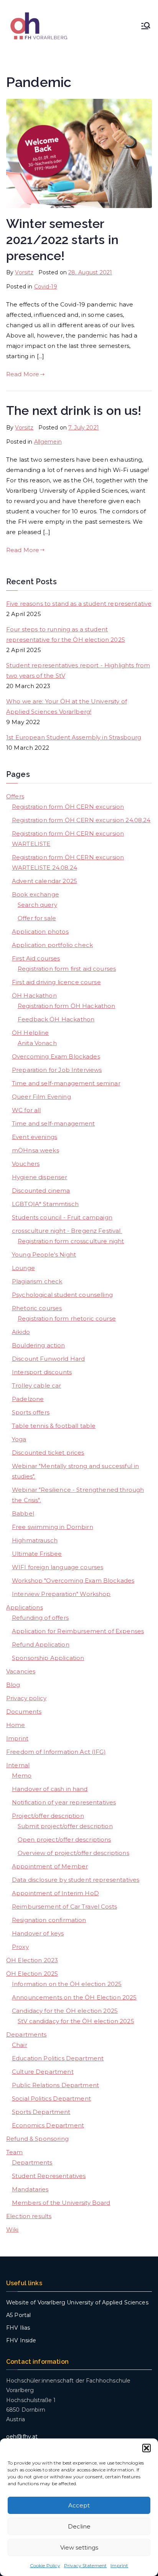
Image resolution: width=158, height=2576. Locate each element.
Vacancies (21, 1671)
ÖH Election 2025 (32, 1974)
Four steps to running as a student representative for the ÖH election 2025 (66, 634)
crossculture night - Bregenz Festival (67, 1231)
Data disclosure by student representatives (76, 1880)
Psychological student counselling (62, 1295)
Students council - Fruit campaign (62, 1217)
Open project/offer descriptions (64, 1839)
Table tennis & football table (54, 1426)
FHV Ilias (18, 2328)
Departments (26, 2034)
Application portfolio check (52, 945)
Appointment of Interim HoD (55, 1893)
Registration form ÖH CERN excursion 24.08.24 (81, 820)
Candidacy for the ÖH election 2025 (65, 2011)
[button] (146, 2448)
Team (15, 2152)
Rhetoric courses (37, 1308)
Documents (24, 1712)
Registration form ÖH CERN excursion (68, 807)
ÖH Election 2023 (32, 1960)
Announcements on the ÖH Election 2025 (74, 1997)
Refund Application (41, 1644)
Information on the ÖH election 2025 (67, 1984)
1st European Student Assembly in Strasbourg (74, 737)
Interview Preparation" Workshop (61, 1594)
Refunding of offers (40, 1618)
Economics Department (48, 2125)
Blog (13, 1685)
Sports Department (41, 2112)
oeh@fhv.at (22, 2437)
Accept (79, 2505)
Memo (22, 1776)
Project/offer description (48, 1816)
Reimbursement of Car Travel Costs (64, 1907)
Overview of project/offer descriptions (73, 1853)
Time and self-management (53, 1123)
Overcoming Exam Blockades (56, 1056)
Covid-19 (46, 287)
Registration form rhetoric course (67, 1318)
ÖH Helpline (30, 1033)
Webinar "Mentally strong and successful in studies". (75, 1471)
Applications (25, 1607)
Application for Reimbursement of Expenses (78, 1631)
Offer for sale (37, 918)
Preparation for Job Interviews (57, 1070)
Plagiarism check (37, 1281)
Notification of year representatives (64, 1802)
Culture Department (43, 2072)
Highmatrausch (35, 1540)
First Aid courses (36, 958)
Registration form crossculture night (71, 1241)
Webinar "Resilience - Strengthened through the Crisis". (78, 1495)
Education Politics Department (58, 2058)
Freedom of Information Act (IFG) (56, 1752)
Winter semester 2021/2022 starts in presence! (62, 240)
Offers (15, 796)
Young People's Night (44, 1254)
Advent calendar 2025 (44, 881)
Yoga (19, 1439)
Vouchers (26, 1164)
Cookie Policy (45, 2565)
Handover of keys (38, 1933)
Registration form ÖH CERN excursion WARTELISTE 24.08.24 (68, 862)
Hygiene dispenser (40, 1177)
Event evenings (35, 1137)
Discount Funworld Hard (48, 1359)
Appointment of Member (50, 1866)
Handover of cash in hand (50, 1789)
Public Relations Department (55, 2085)
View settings (79, 2547)
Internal (18, 1765)
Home (16, 1725)
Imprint (119, 2565)
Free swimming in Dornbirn (53, 1527)
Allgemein (48, 442)
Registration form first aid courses (67, 969)
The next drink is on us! (74, 411)
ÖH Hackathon (34, 995)
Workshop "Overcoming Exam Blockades (73, 1581)
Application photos (40, 932)
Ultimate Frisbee (37, 1554)
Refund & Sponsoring (37, 2139)
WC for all (26, 1110)
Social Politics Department (51, 2098)
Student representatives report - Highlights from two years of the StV (78, 670)
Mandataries (30, 2189)
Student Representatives (49, 2176)
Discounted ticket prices (48, 1453)
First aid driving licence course (56, 982)
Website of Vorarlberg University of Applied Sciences (77, 2302)
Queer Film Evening (41, 1097)
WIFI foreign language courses (58, 1567)
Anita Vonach (37, 1043)
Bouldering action (39, 1345)
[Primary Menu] (146, 26)
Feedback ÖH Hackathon (56, 1019)
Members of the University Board (61, 2203)
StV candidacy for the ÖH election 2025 (76, 2021)
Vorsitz (24, 272)
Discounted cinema (41, 1190)
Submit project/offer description (65, 1826)
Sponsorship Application (48, 1658)
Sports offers (31, 1412)
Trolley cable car (37, 1386)
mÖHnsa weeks (35, 1150)
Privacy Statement (86, 2565)
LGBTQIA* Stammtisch (45, 1204)
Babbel (23, 1513)
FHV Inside (21, 2340)
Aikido (21, 1332)
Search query (37, 905)
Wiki (12, 2229)
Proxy (20, 1947)
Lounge (23, 1268)
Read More (23, 374)
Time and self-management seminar (66, 1083)
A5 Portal (18, 2315)
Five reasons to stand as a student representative (79, 604)
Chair (20, 2045)
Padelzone (28, 1399)
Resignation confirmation (49, 1920)
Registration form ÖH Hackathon (67, 1006)
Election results (29, 2216)
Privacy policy (26, 1698)
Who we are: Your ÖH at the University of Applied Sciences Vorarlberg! (67, 706)
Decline (79, 2526)
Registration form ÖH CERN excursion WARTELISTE (68, 839)
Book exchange (35, 894)
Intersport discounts (42, 1372)
